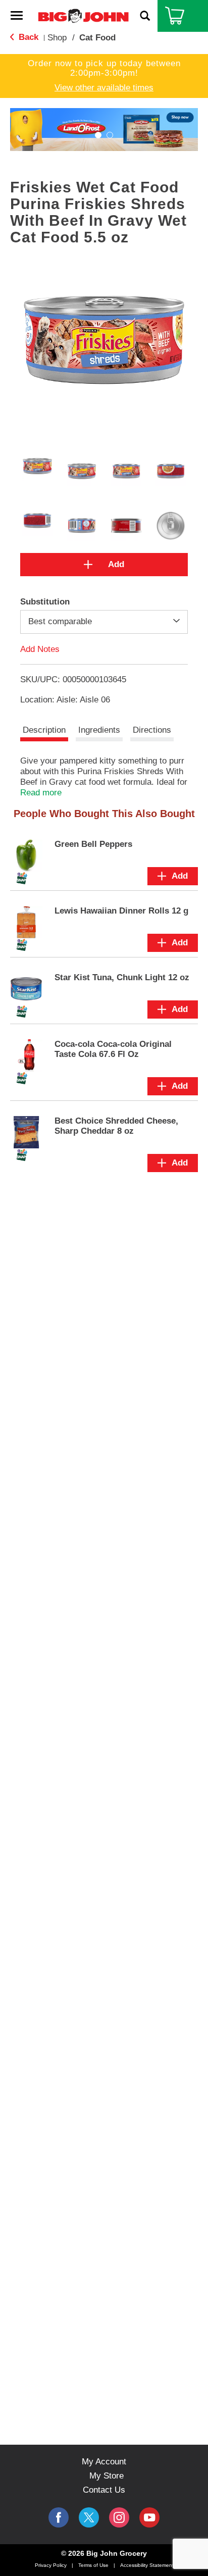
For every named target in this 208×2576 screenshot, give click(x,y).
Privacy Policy (51, 2565)
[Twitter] (89, 2517)
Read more (41, 793)
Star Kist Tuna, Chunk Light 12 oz (122, 977)
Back (27, 37)
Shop (57, 38)
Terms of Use (93, 2565)
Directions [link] (152, 730)
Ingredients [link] (99, 730)
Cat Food (97, 38)
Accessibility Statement (147, 2565)
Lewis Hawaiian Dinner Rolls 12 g (121, 911)
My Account (104, 2462)
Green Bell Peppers (93, 844)
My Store (107, 2476)
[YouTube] (119, 2517)
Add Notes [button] (40, 649)
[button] (98, 135)
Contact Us (104, 2490)
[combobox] (104, 622)
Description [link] (44, 730)
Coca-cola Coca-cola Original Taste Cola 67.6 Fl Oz (113, 1049)
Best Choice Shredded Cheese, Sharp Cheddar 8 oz (116, 1126)
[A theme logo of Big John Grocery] (83, 15)
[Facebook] (59, 2517)
